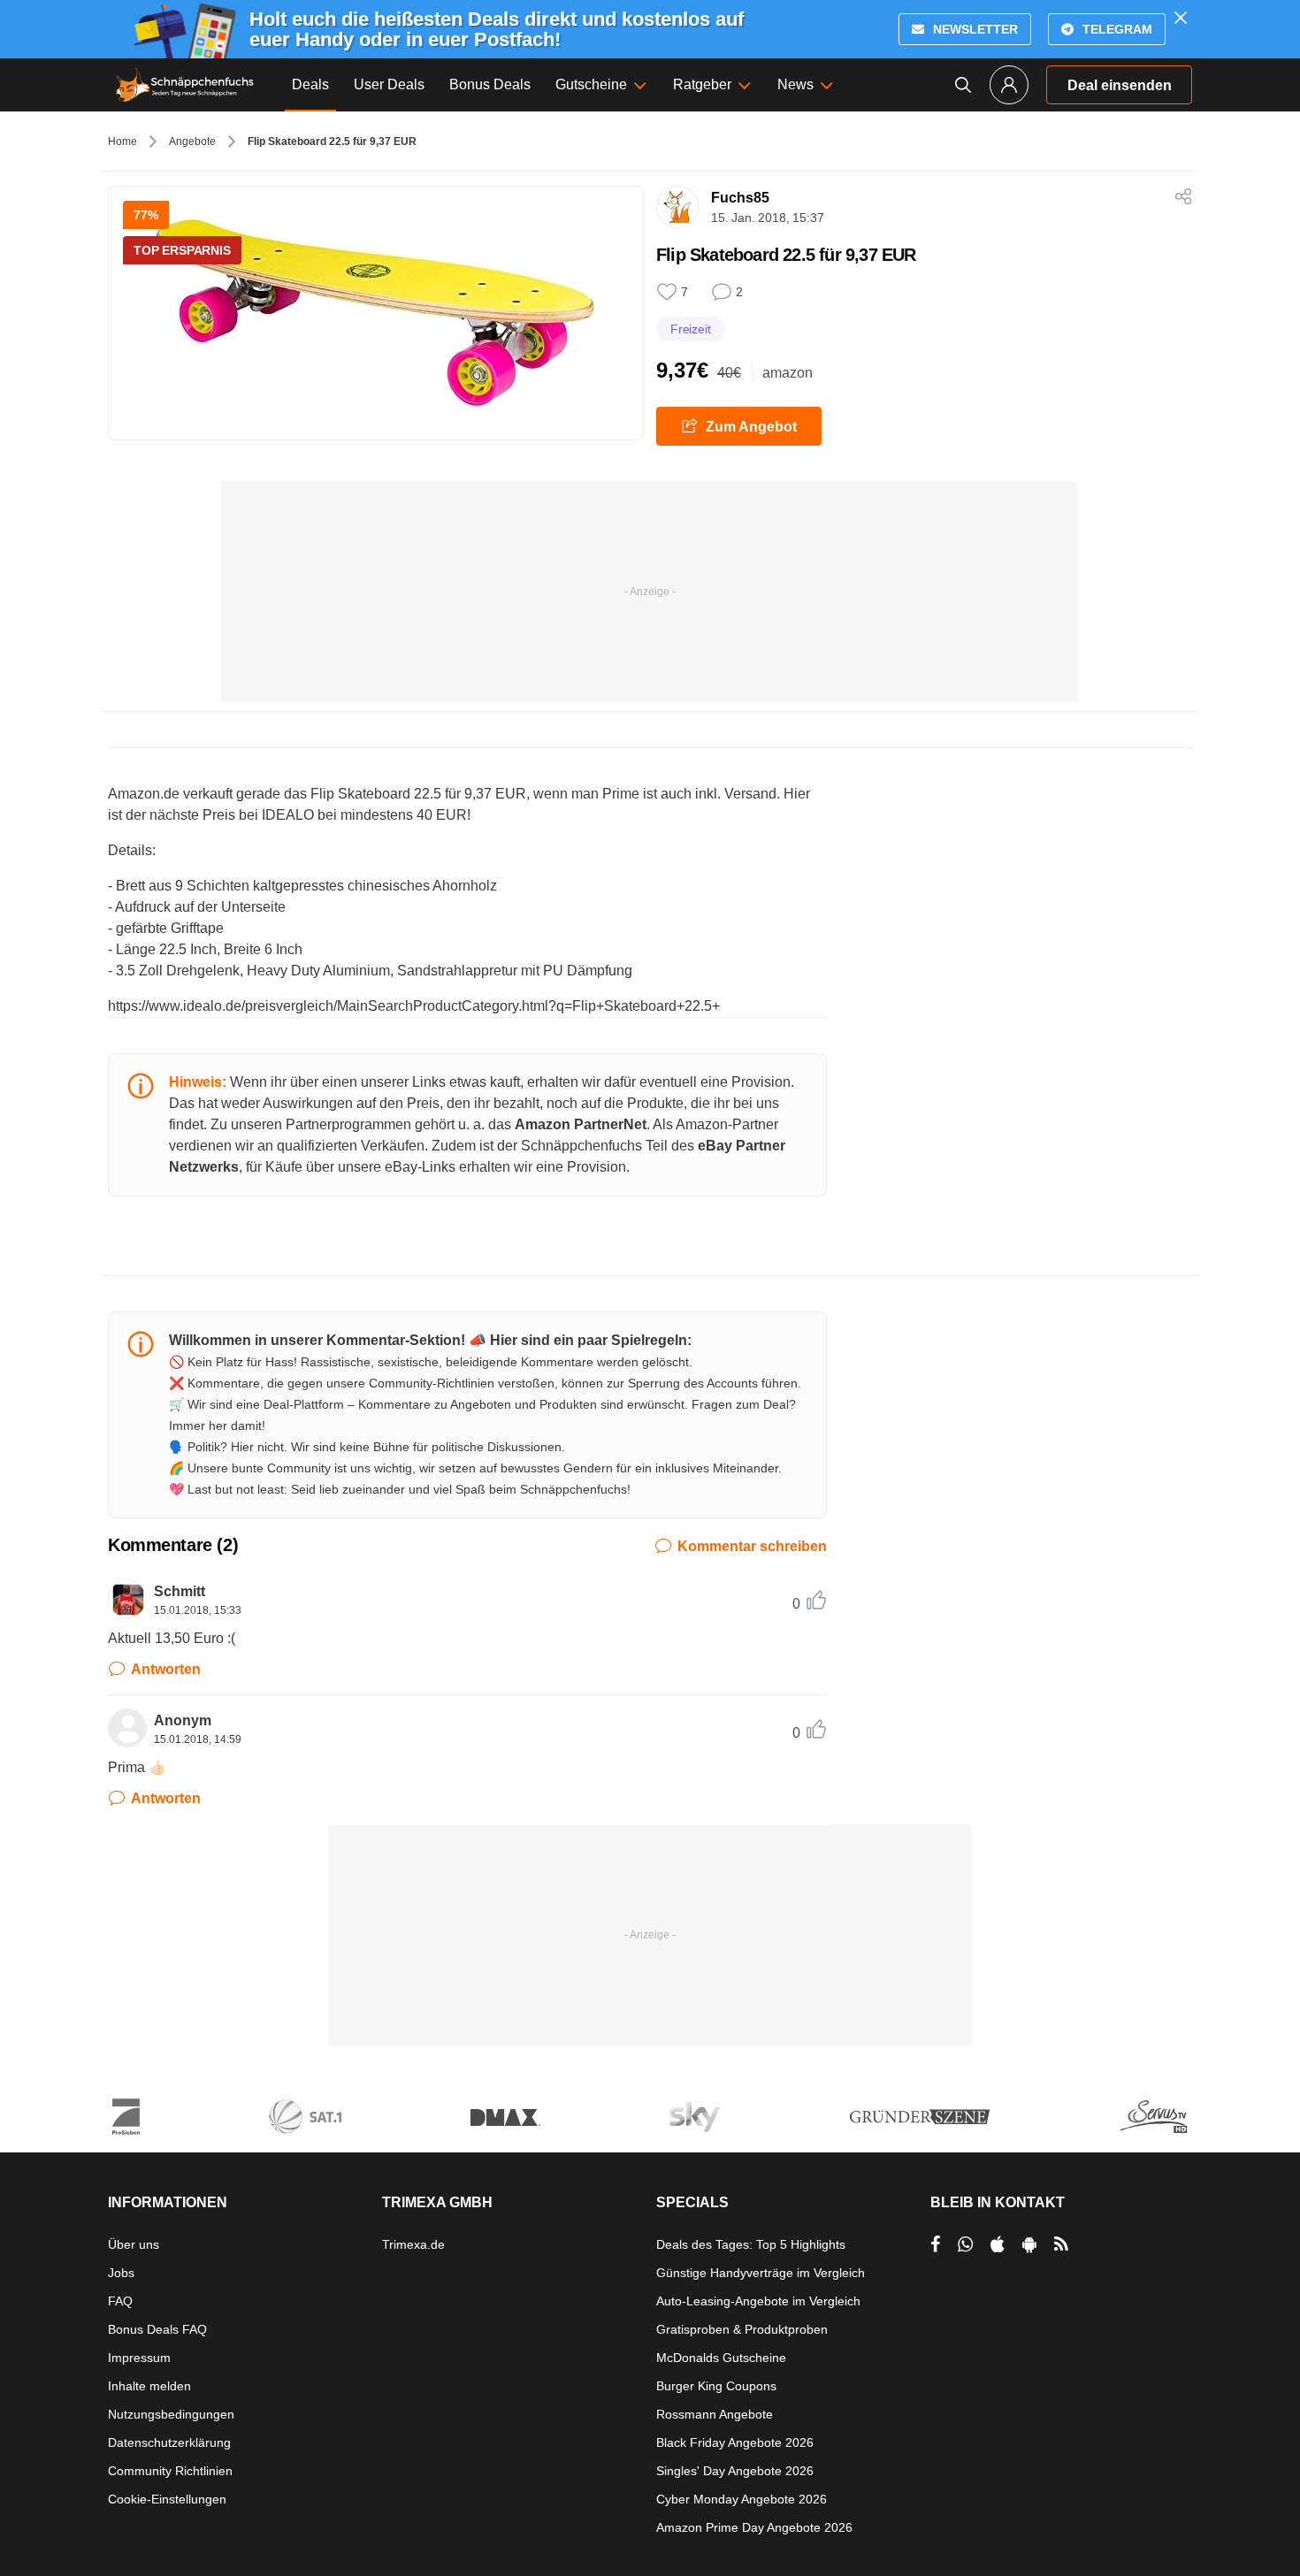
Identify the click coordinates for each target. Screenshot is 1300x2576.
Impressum (139, 2358)
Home (122, 141)
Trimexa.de (413, 2244)
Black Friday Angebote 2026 (735, 2442)
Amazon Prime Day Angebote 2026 (754, 2527)
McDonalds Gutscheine (721, 2358)
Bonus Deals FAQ (157, 2329)
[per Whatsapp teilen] (965, 2244)
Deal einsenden (1120, 85)
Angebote (192, 141)
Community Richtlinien (170, 2471)
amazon (788, 373)
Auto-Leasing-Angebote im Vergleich (758, 2301)
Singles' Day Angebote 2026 (735, 2471)
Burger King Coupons (716, 2386)
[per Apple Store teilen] (998, 2244)
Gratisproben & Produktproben (742, 2329)
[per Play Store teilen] (1029, 2244)
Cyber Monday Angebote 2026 (742, 2499)
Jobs (121, 2273)
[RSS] (1061, 2244)
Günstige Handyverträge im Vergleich (761, 2273)
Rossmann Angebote (715, 2414)
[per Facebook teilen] (935, 2244)
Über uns (134, 2244)
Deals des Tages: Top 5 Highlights (751, 2244)
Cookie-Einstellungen (167, 2499)
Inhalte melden (149, 2386)
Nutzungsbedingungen (171, 2414)
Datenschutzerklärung (169, 2442)
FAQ (120, 2301)
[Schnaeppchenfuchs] (185, 85)
